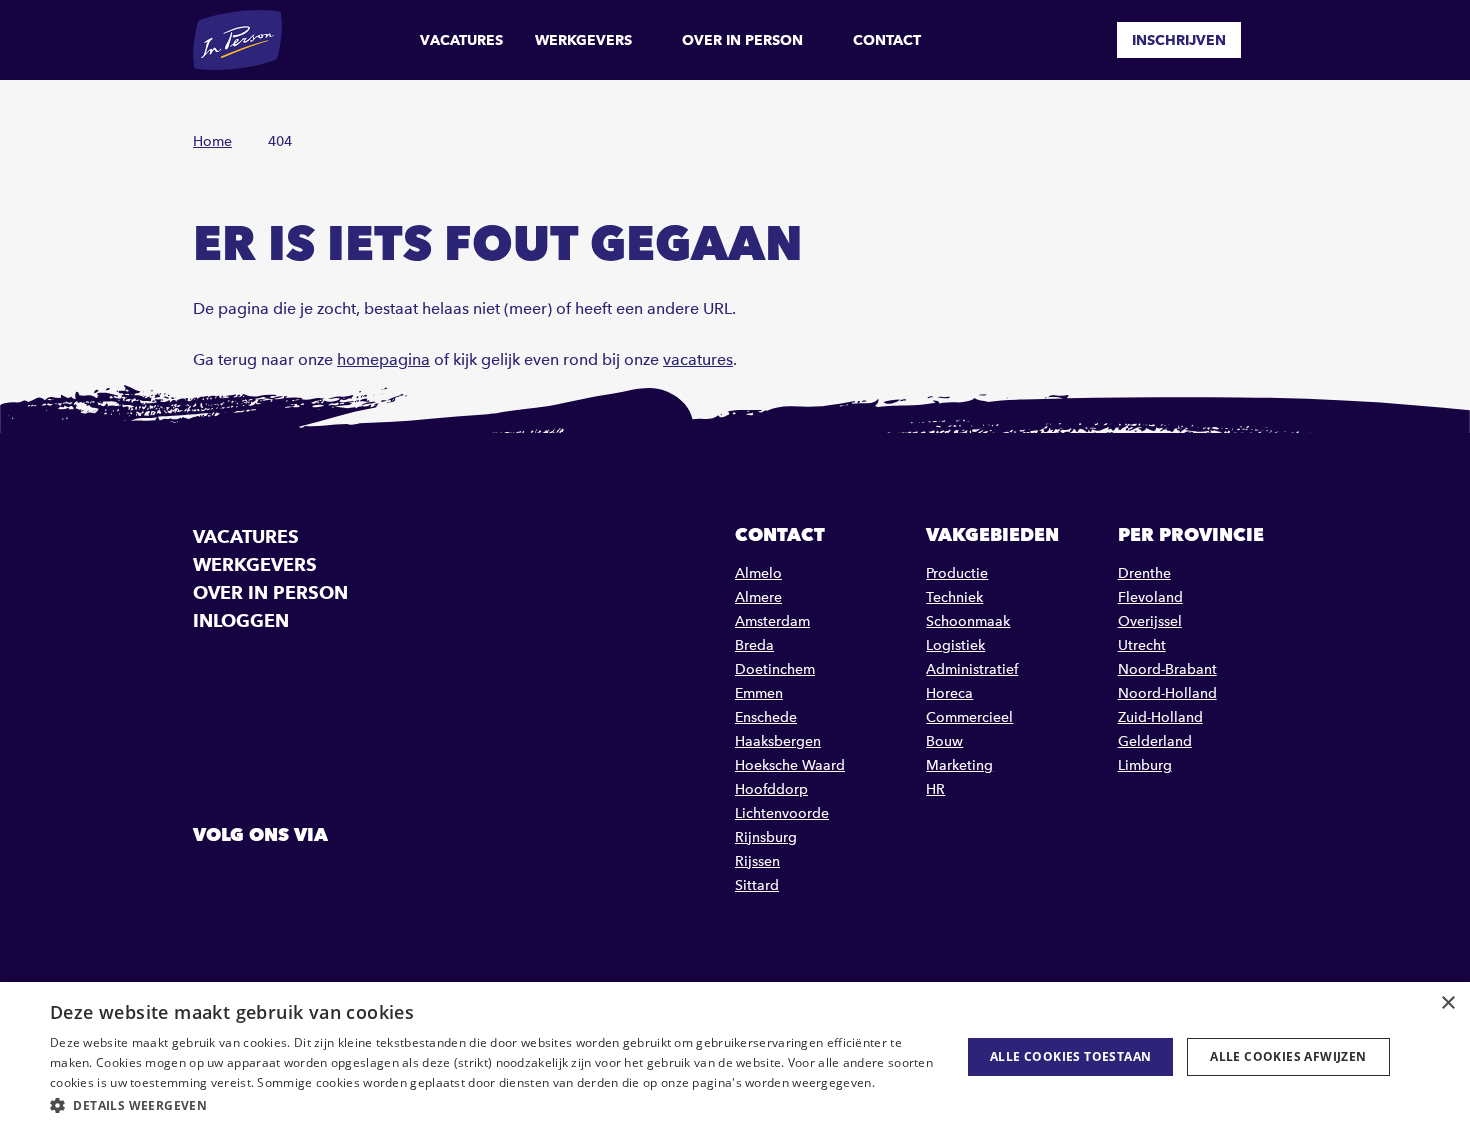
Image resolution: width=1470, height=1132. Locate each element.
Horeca (949, 693)
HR (935, 789)
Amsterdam (772, 621)
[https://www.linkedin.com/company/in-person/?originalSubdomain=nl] (262, 880)
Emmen (759, 693)
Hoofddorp (771, 789)
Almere (758, 597)
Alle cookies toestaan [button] (1070, 1056)
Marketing (959, 765)
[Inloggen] (1269, 40)
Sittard (757, 885)
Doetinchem (775, 669)
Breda (754, 645)
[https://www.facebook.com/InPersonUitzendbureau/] (211, 880)
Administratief (972, 669)
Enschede (766, 717)
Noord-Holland (1167, 693)
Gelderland (1155, 741)
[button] (492, 1105)
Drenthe (1144, 573)
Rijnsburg (766, 837)
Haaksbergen (778, 741)
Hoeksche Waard (790, 765)
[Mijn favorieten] (1087, 40)
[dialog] (735, 1057)
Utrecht (1142, 645)
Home (212, 141)
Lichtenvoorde (782, 813)
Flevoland (1150, 597)
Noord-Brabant (1167, 669)
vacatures (698, 359)
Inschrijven (1179, 40)
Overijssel (1150, 621)
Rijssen (757, 861)
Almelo (758, 573)
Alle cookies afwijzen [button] (1288, 1056)
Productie (957, 573)
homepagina (383, 359)
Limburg (1145, 765)
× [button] (1447, 1003)
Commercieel (969, 717)
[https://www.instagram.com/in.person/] (313, 880)
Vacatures (461, 40)
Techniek (954, 597)
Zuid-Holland (1160, 717)
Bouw (944, 741)
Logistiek (955, 645)
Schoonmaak (968, 621)
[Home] (237, 40)
